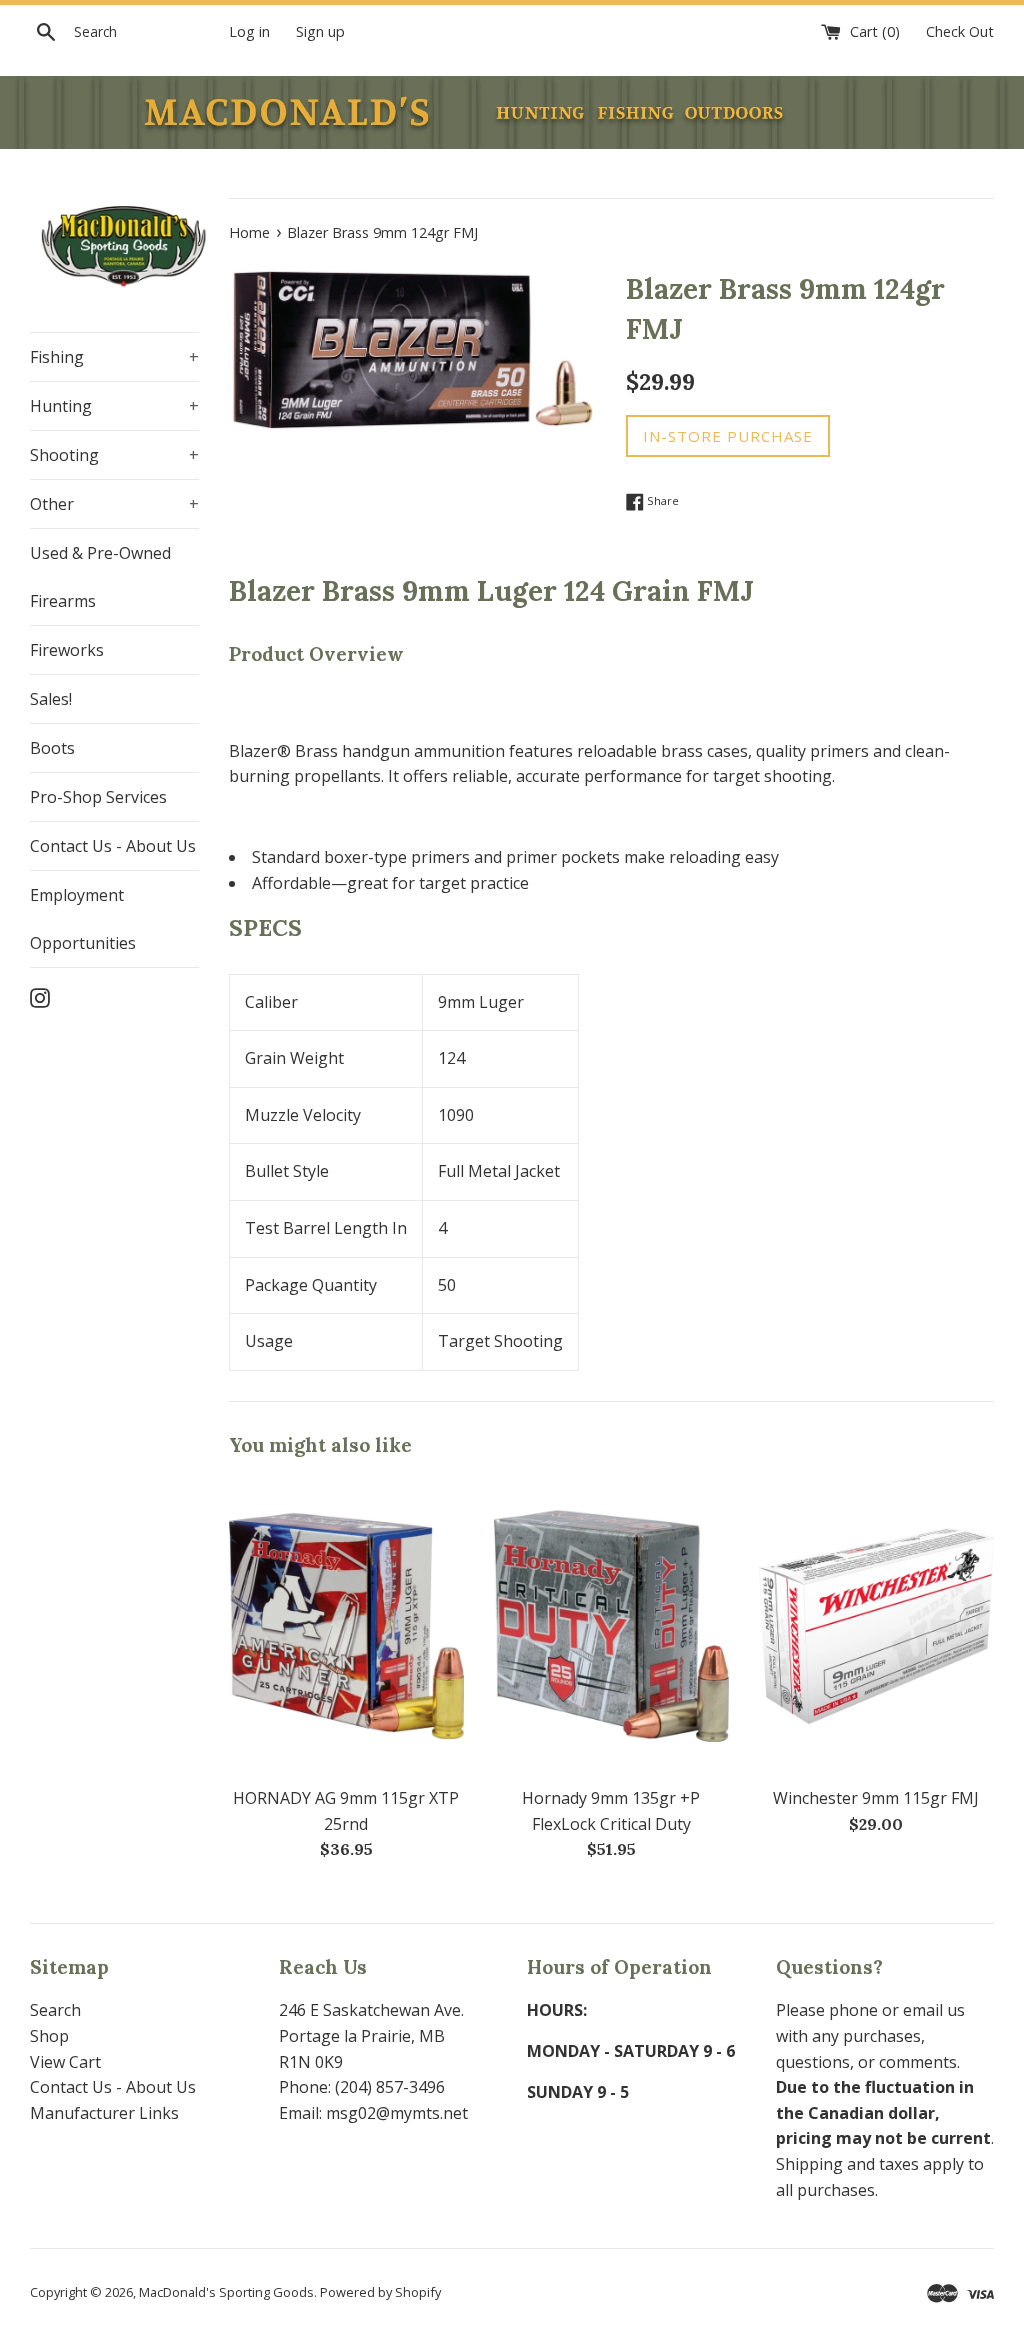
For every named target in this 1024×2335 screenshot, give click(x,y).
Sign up (320, 31)
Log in (249, 31)
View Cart (65, 2062)
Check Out (960, 31)
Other (114, 504)
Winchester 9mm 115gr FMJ (876, 1798)
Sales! (51, 699)
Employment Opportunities (83, 919)
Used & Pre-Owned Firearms (100, 577)
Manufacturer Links (104, 2113)
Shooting (114, 455)
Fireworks (67, 650)
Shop (49, 2036)
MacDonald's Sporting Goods (226, 2292)
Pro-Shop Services (98, 797)
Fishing (114, 357)
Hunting (114, 406)
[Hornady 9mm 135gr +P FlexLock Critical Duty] (611, 1626)
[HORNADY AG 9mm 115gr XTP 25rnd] (346, 1626)
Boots (52, 748)
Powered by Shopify (380, 2292)
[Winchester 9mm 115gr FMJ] (876, 1626)
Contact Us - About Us (113, 846)
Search (55, 2010)
